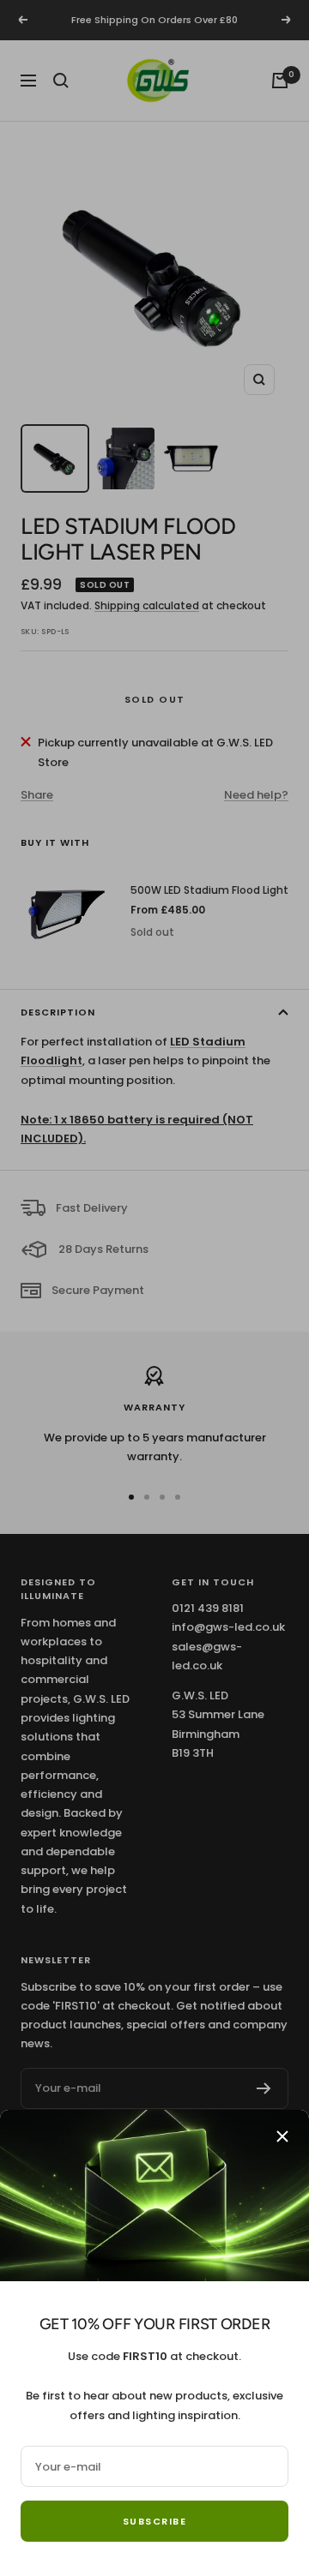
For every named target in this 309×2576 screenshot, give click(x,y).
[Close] (282, 2136)
